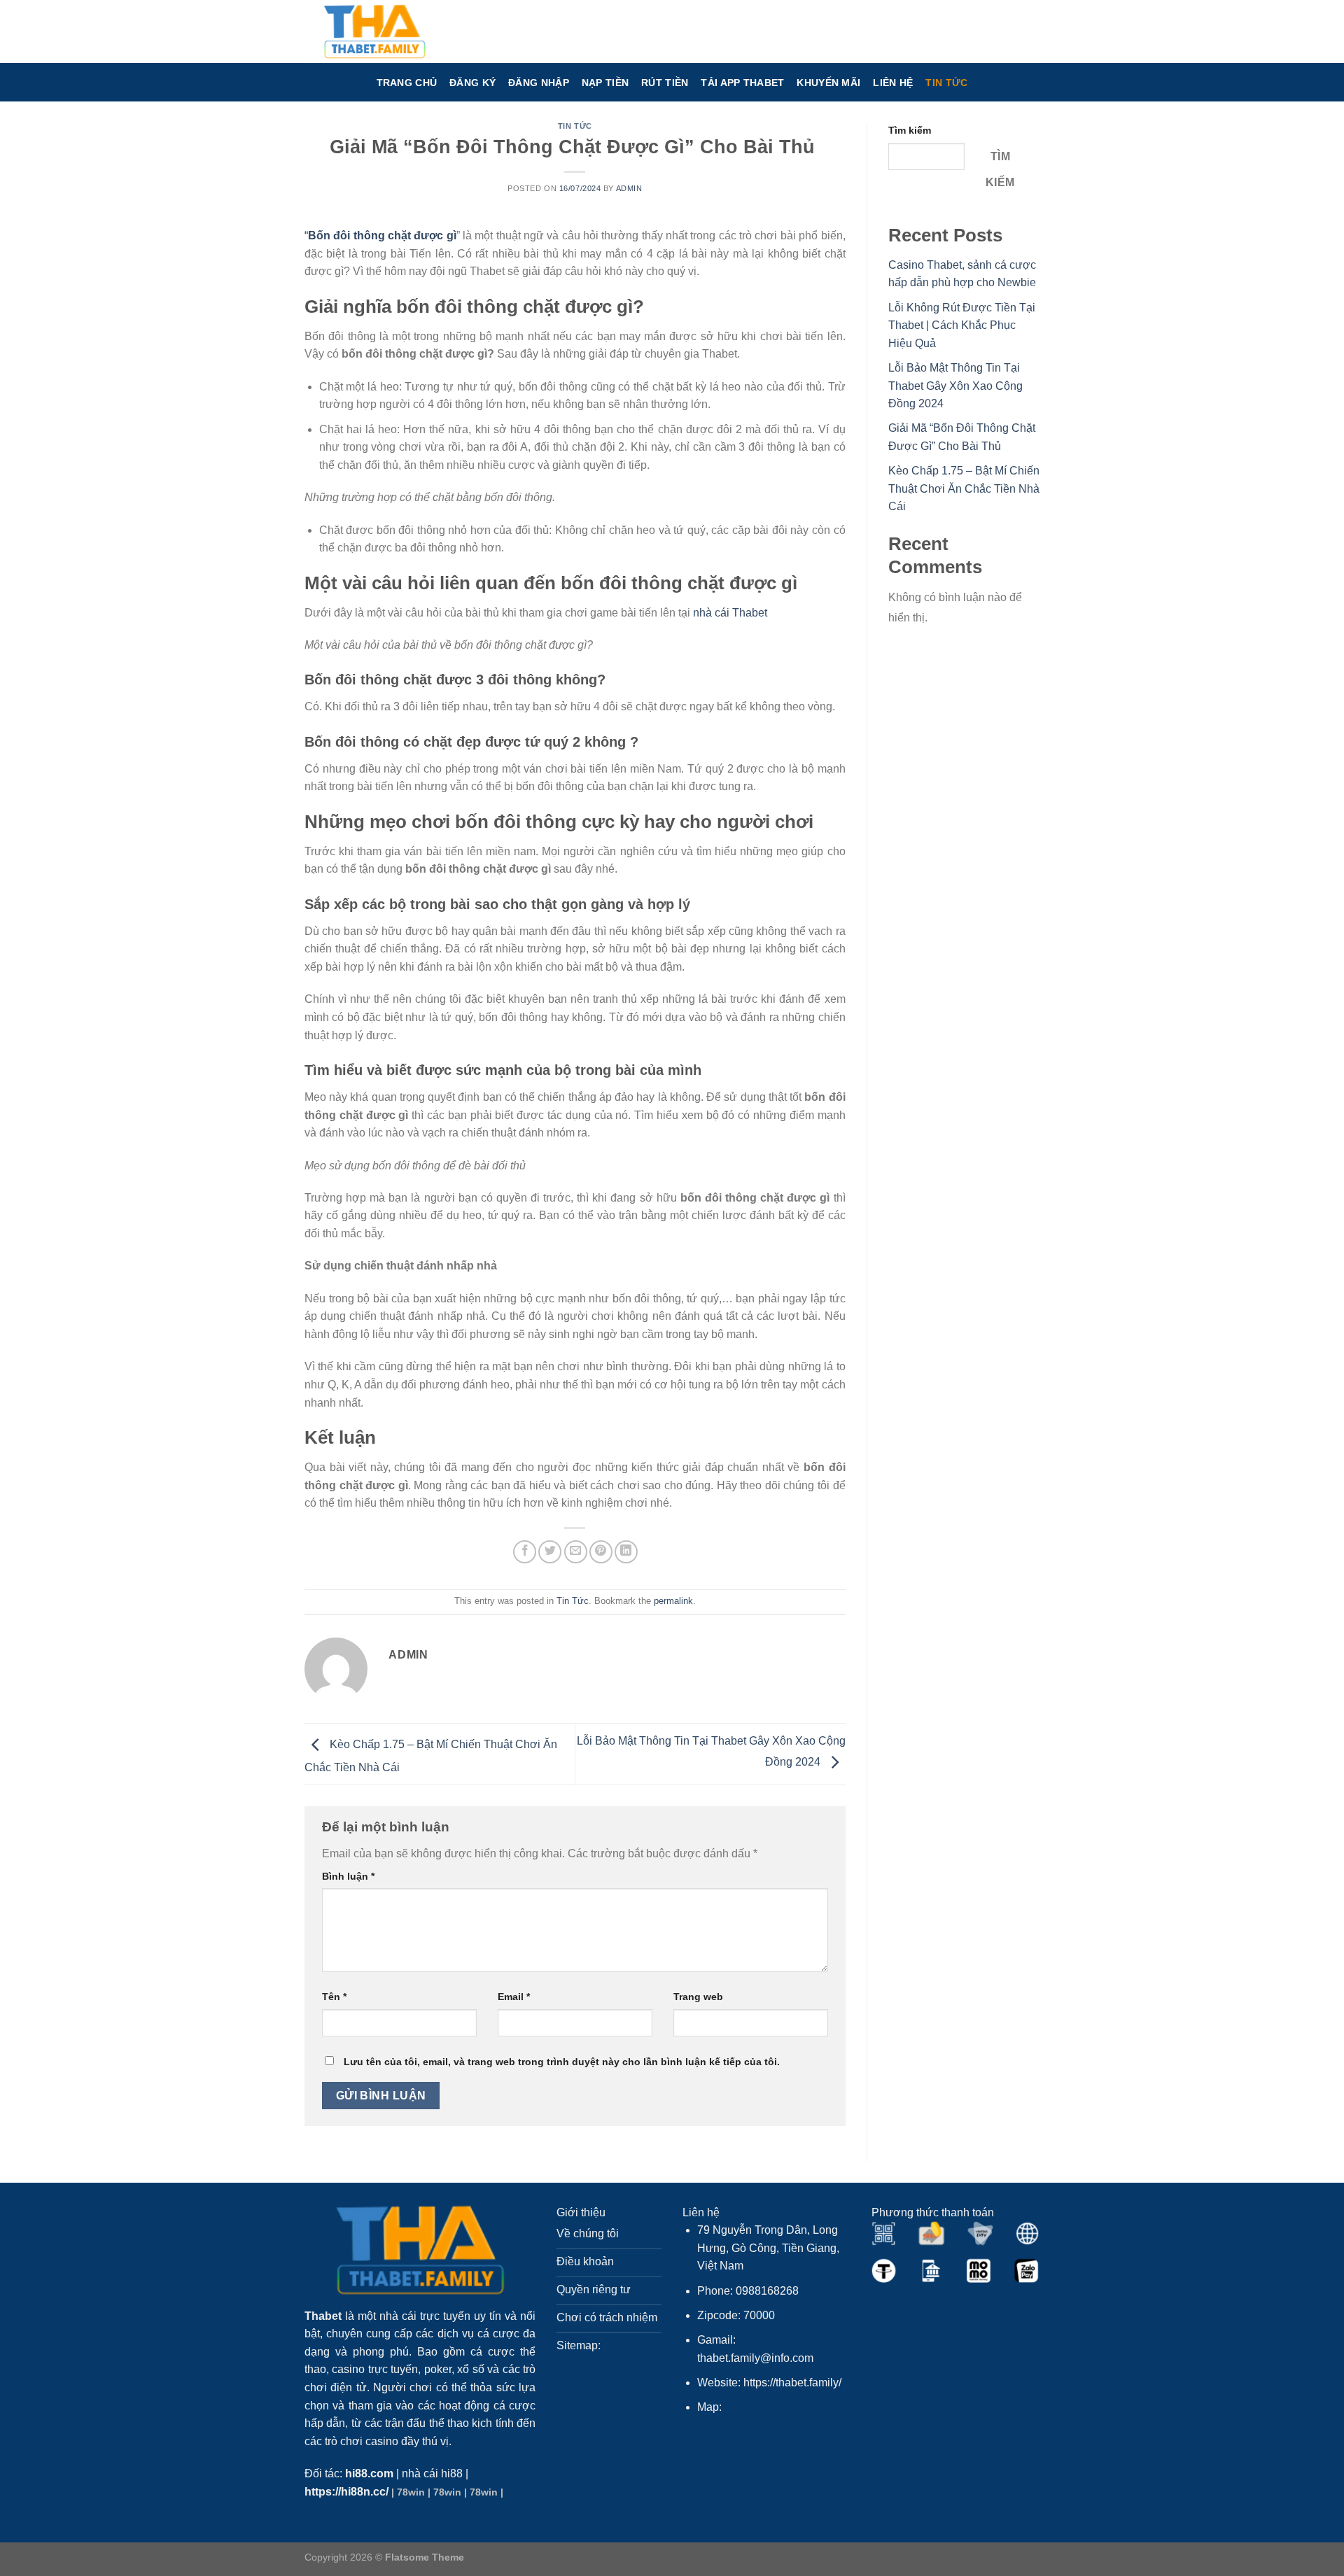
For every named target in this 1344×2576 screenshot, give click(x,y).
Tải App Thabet (742, 83)
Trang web (698, 1997)
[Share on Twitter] (550, 1552)
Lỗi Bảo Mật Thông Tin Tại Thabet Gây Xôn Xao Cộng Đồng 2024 (955, 386)
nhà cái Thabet (730, 613)
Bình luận (348, 1876)
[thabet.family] (374, 31)
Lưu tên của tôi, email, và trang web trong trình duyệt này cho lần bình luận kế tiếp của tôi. (562, 2062)
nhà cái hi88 (432, 2473)
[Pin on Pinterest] (601, 1552)
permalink (673, 1601)
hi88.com (369, 2473)
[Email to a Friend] (576, 1552)
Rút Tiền (665, 83)
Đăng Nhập (539, 83)
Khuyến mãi (828, 83)
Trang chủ (407, 83)
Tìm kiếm (910, 130)
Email (514, 1997)
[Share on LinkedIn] (626, 1552)
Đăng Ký (472, 83)
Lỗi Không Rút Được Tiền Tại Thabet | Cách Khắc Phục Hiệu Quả (962, 325)
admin (629, 188)
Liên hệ (893, 83)
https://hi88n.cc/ (346, 2492)
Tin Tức (946, 83)
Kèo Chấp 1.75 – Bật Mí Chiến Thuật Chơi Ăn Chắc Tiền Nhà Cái (964, 488)
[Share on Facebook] (525, 1552)
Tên (334, 1997)
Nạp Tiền (605, 83)
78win (411, 2492)
